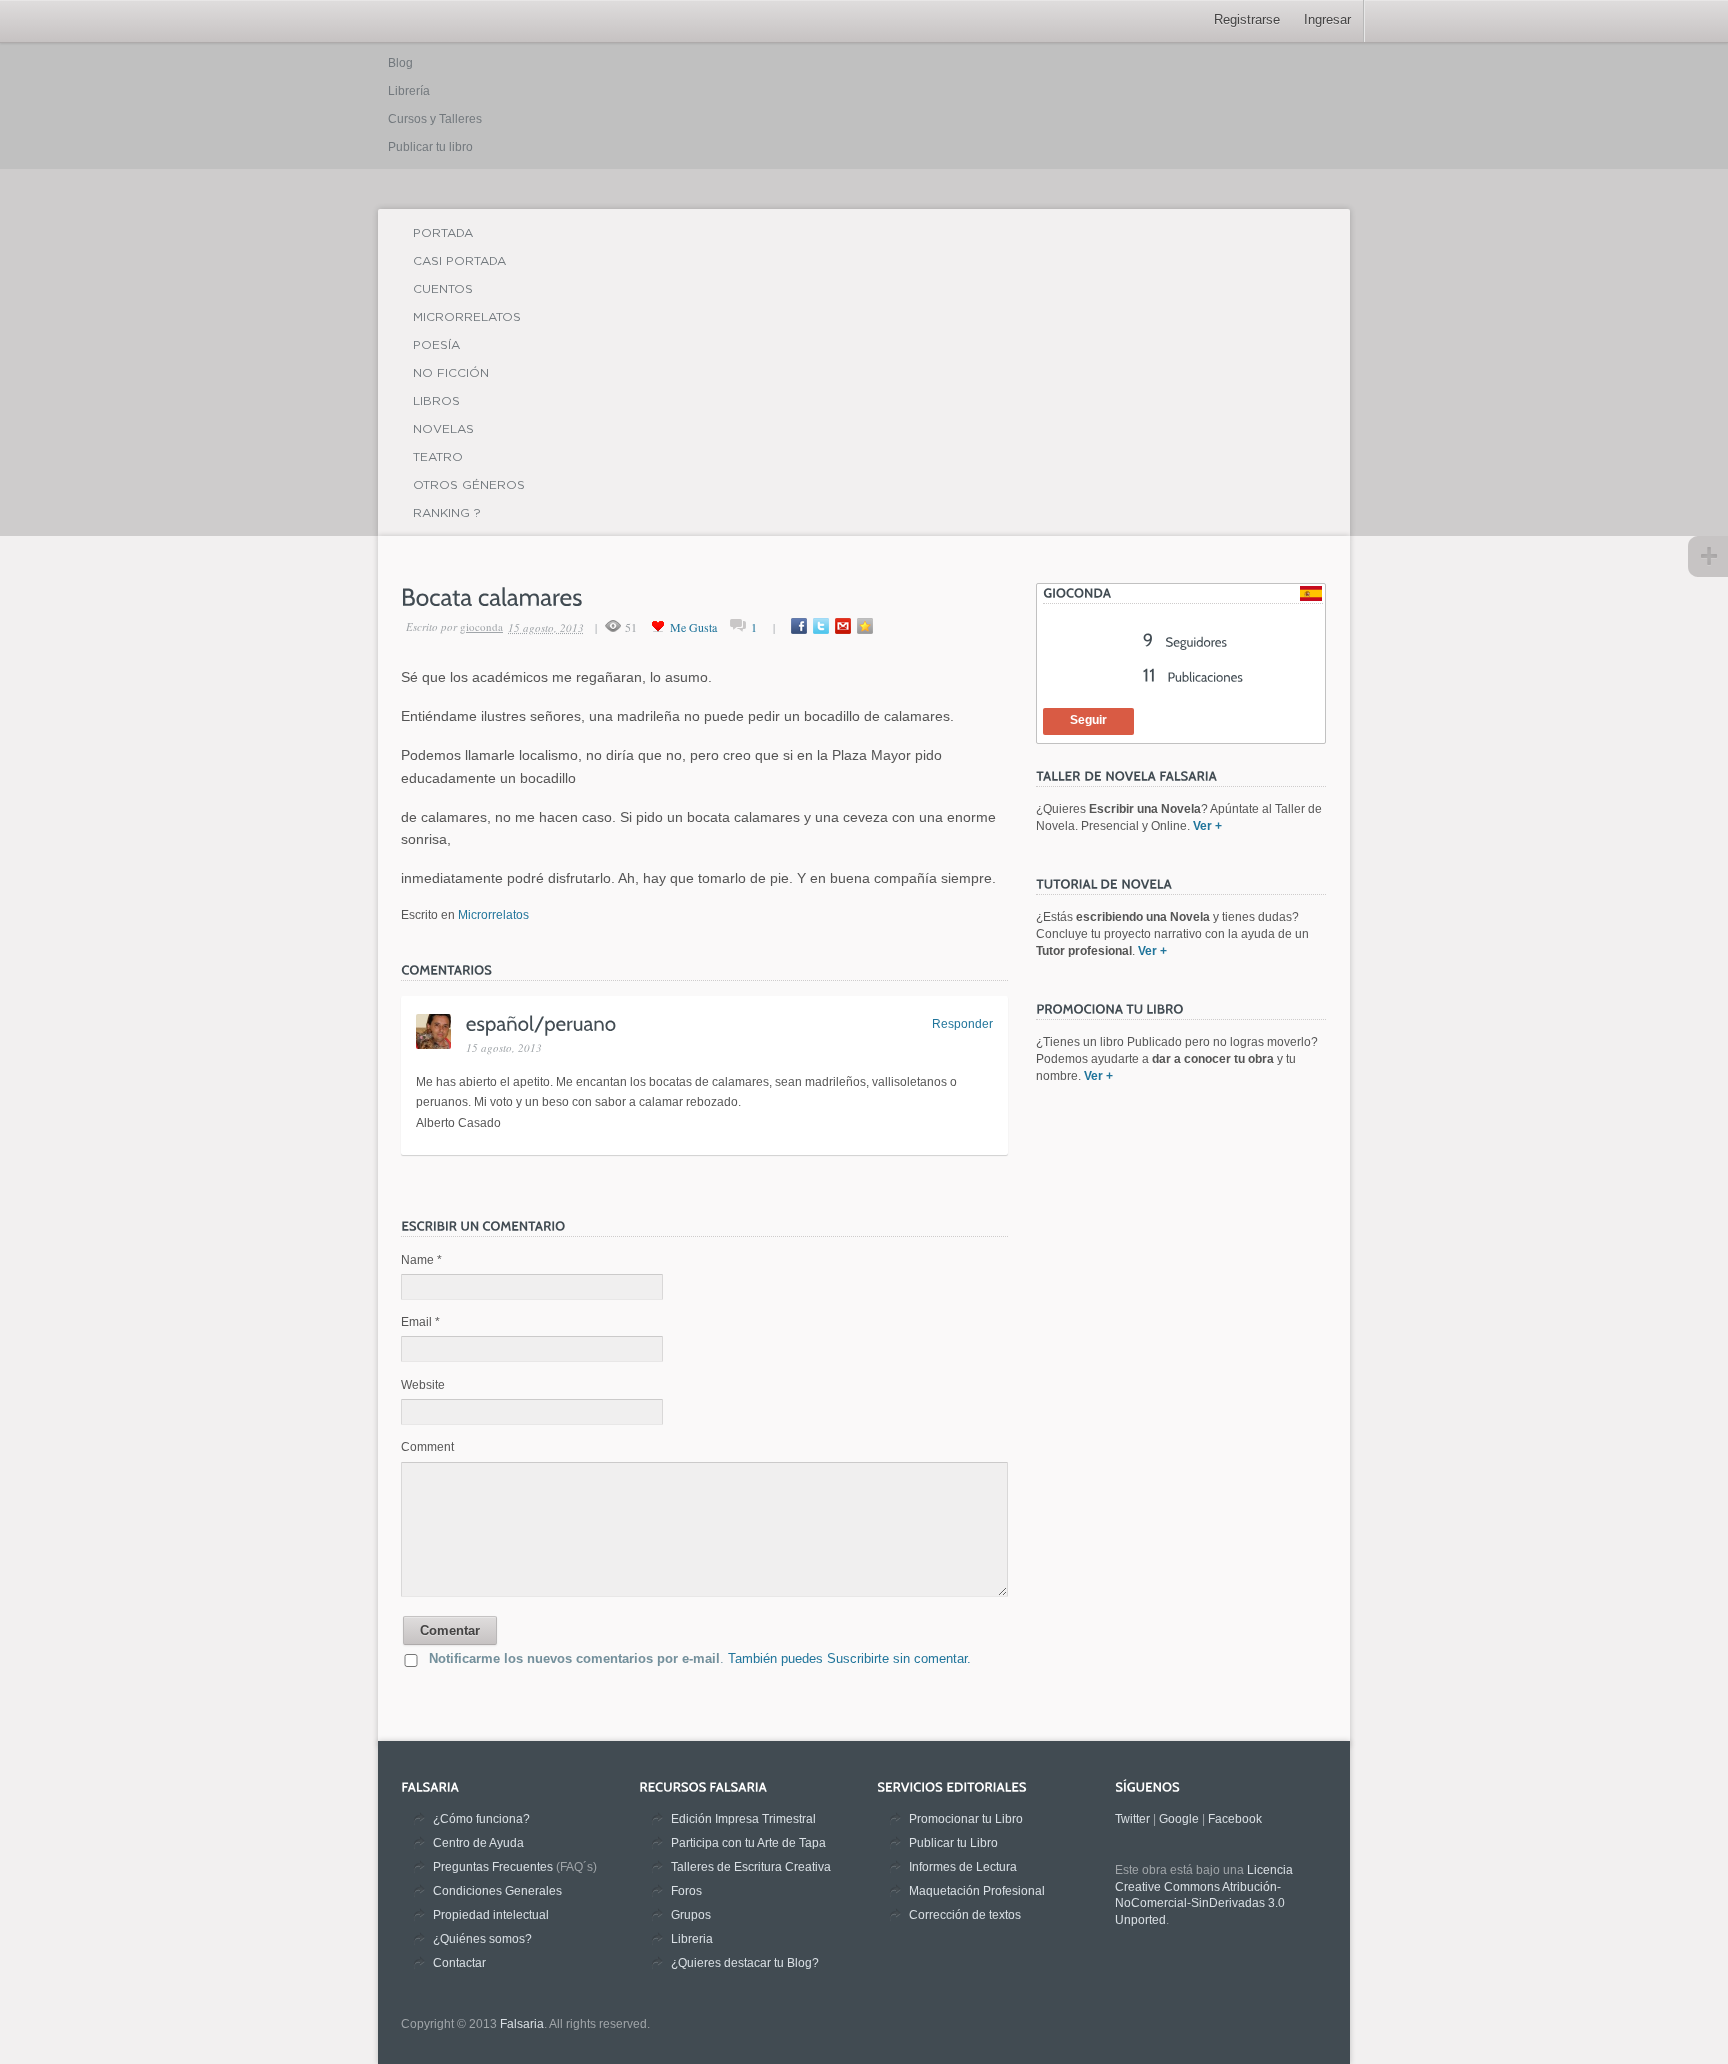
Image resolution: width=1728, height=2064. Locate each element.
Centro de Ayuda (478, 1843)
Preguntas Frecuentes (493, 1867)
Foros (686, 1891)
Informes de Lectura (963, 1867)
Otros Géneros (469, 484)
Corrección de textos (965, 1915)
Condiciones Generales (497, 1891)
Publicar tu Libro (953, 1843)
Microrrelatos (467, 316)
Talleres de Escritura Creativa (751, 1867)
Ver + (1207, 826)
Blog (400, 63)
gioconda (481, 626)
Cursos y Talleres (435, 119)
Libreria (692, 1939)
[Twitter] (821, 626)
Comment (427, 1447)
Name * (421, 1260)
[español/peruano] (541, 1022)
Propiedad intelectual (491, 1915)
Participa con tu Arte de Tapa (748, 1843)
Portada (443, 232)
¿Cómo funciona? (481, 1819)
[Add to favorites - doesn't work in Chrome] (865, 626)
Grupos (691, 1915)
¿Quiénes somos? (482, 1939)
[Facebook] (799, 626)
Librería (409, 91)
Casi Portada (459, 260)
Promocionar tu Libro (966, 1819)
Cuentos (443, 288)
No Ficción (451, 372)
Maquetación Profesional (977, 1891)
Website (423, 1385)
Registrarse (1247, 19)
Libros (436, 400)
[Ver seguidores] (1185, 642)
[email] (843, 626)
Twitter (1132, 1819)
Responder (962, 1024)
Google (1179, 1819)
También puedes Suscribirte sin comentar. (849, 1658)
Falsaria (522, 2024)
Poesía (436, 344)
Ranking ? (447, 512)
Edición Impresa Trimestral (743, 1819)
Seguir (1088, 720)
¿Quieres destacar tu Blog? (745, 1963)
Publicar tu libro (430, 147)
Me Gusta (693, 627)
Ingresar (1327, 19)
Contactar (459, 1963)
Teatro (438, 456)
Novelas (443, 428)
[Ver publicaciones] (1193, 677)
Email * (420, 1322)
